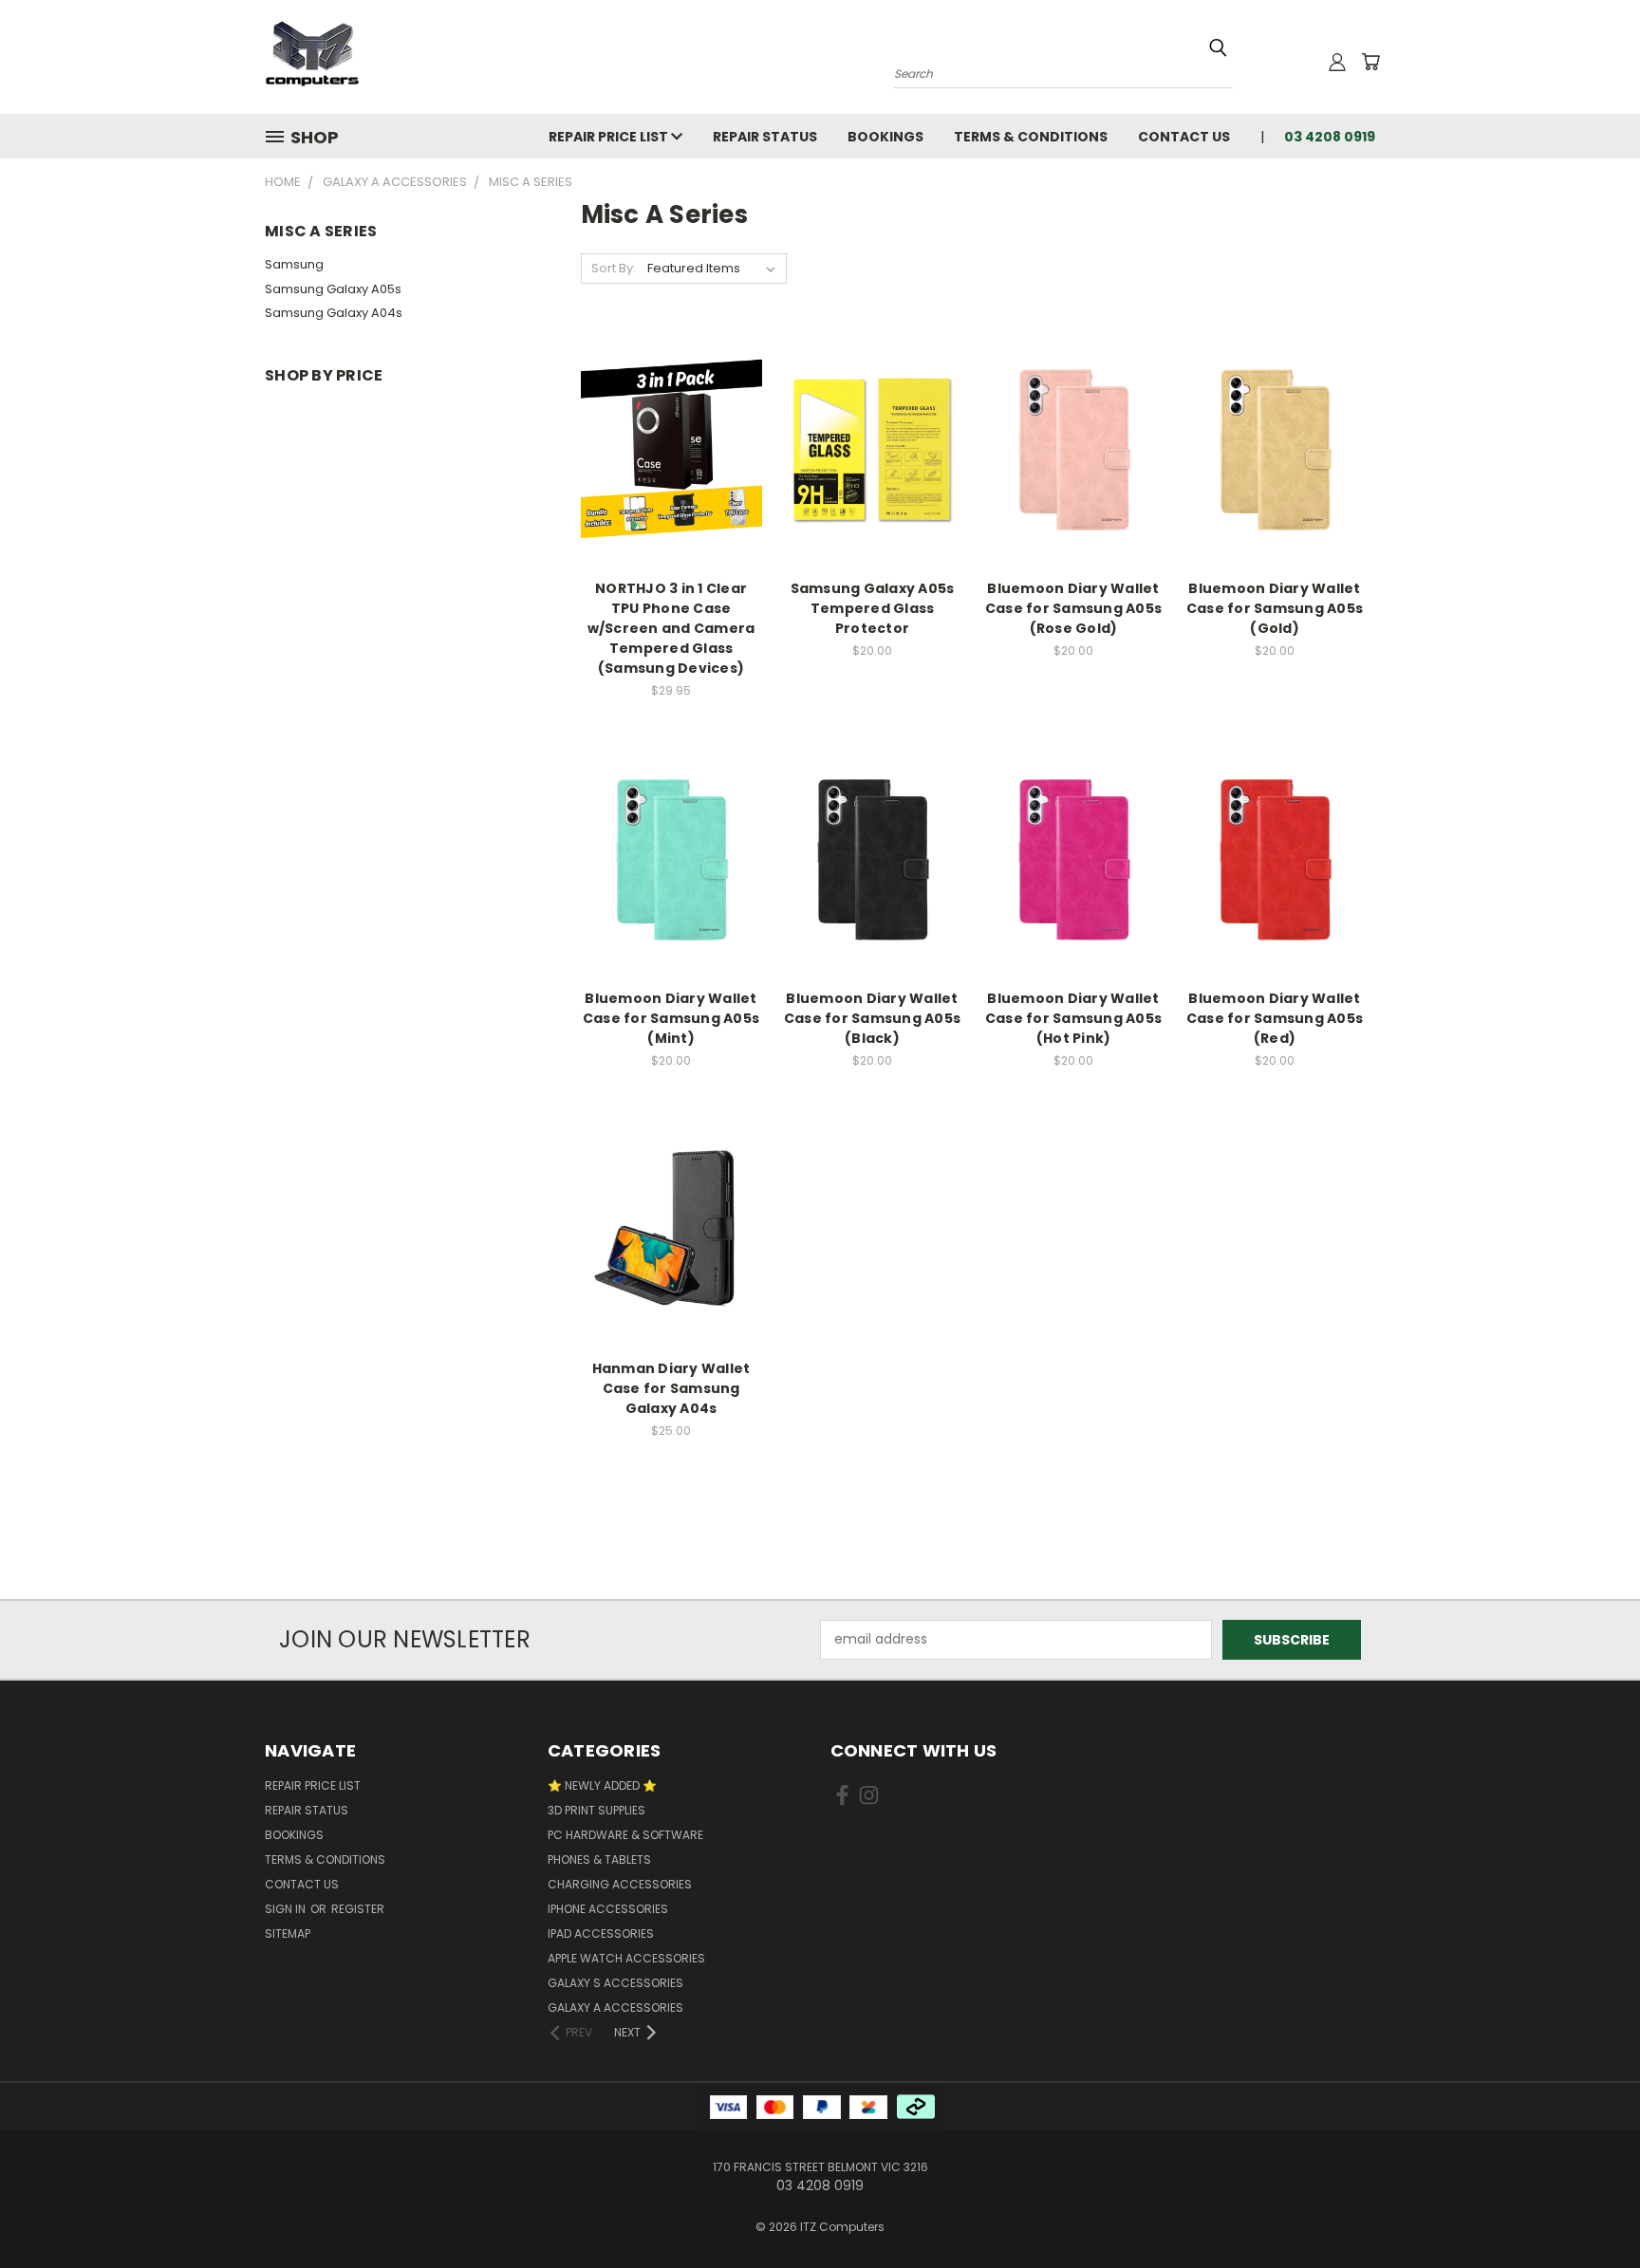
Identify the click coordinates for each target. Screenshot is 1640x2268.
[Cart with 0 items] (1370, 62)
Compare (665, 447)
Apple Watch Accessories (626, 1958)
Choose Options (671, 483)
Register (358, 1909)
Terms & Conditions (1031, 137)
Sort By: (614, 268)
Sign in (287, 1909)
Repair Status (765, 137)
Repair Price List (610, 137)
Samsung (294, 264)
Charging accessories (620, 1884)
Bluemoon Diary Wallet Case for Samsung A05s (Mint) (671, 1018)
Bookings (885, 137)
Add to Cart (873, 483)
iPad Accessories (601, 1933)
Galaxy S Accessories (615, 1983)
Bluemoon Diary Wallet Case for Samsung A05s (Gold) (1275, 608)
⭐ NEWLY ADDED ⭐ (602, 1785)
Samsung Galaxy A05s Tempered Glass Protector (873, 608)
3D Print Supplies (596, 1810)
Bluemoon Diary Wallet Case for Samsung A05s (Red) (1275, 1018)
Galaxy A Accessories (615, 2008)
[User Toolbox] (1337, 62)
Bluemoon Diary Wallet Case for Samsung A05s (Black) (872, 1018)
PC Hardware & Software (625, 1835)
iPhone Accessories (608, 1909)
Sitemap (288, 1933)
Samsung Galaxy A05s (333, 289)
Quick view (671, 410)
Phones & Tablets (599, 1859)
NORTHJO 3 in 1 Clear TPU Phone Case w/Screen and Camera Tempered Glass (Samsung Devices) (671, 628)
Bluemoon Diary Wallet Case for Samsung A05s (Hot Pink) (1073, 1018)
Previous (1590, 2209)
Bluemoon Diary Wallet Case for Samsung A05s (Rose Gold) (1073, 608)
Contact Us (1184, 137)
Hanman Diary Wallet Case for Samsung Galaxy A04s (671, 1388)
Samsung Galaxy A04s (334, 313)
